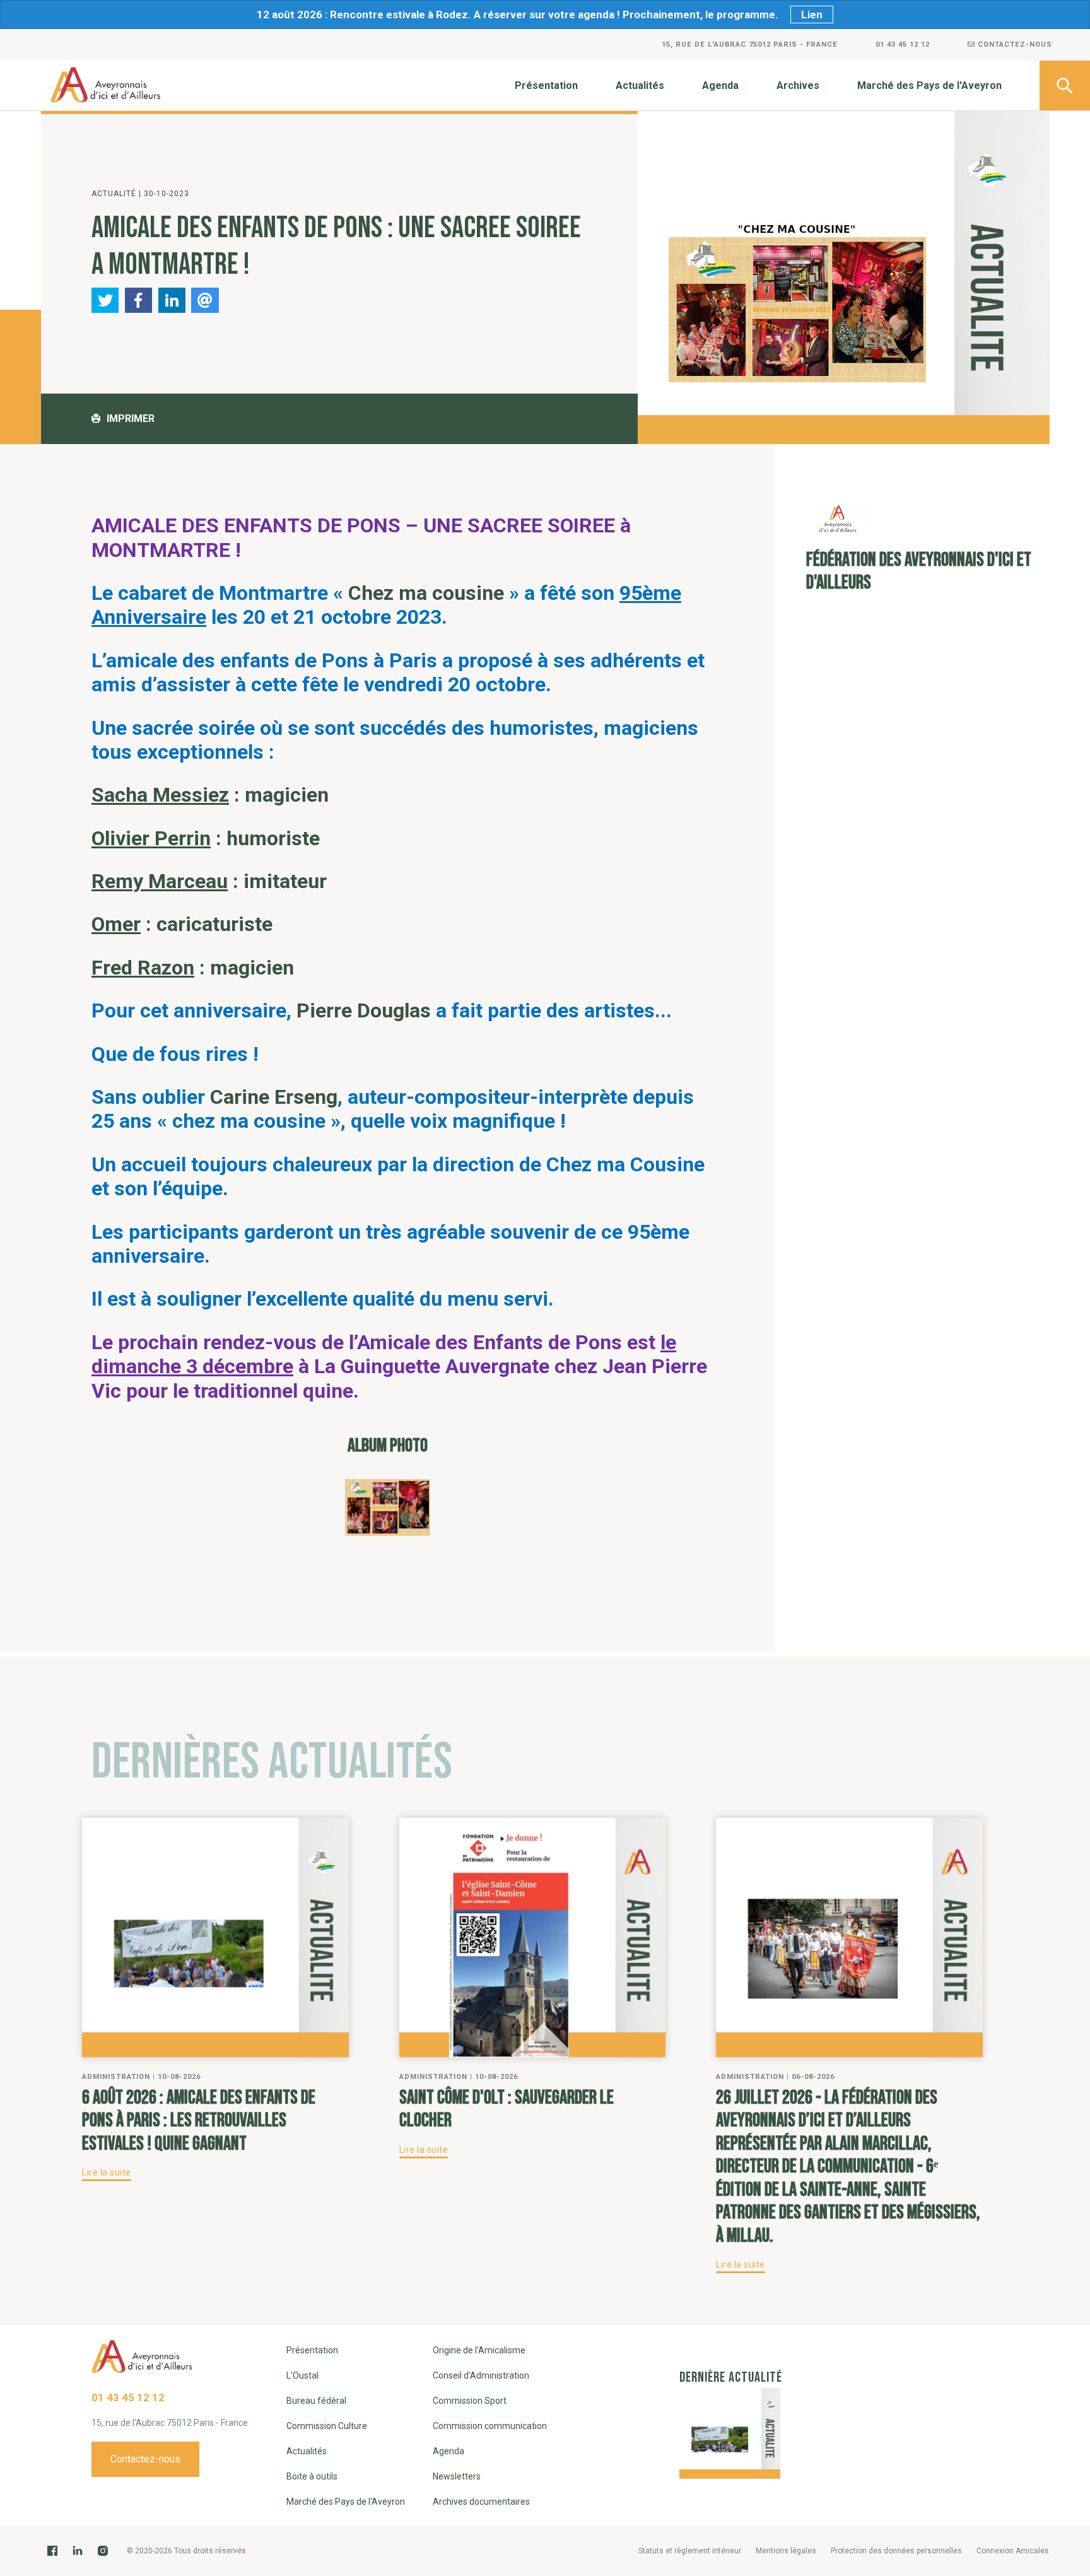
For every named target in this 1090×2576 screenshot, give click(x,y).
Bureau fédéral (316, 2401)
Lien (812, 15)
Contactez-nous (1014, 44)
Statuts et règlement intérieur (690, 2551)
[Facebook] (52, 2551)
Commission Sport (470, 2401)
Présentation (546, 85)
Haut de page (1065, 2313)
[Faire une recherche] (1065, 85)
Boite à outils (312, 2476)
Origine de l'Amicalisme (479, 2350)
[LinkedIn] (78, 2551)
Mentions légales (786, 2551)
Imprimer (131, 419)
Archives (798, 85)
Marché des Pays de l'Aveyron (929, 85)
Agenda (720, 85)
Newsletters (457, 2476)
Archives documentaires (481, 2502)
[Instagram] (103, 2551)
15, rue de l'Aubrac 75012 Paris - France (750, 44)
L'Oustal (302, 2375)
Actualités (640, 85)
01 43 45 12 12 (903, 44)
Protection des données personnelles (896, 2551)
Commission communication (490, 2426)
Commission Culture (327, 2426)
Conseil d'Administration (481, 2375)
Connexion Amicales (1013, 2551)
